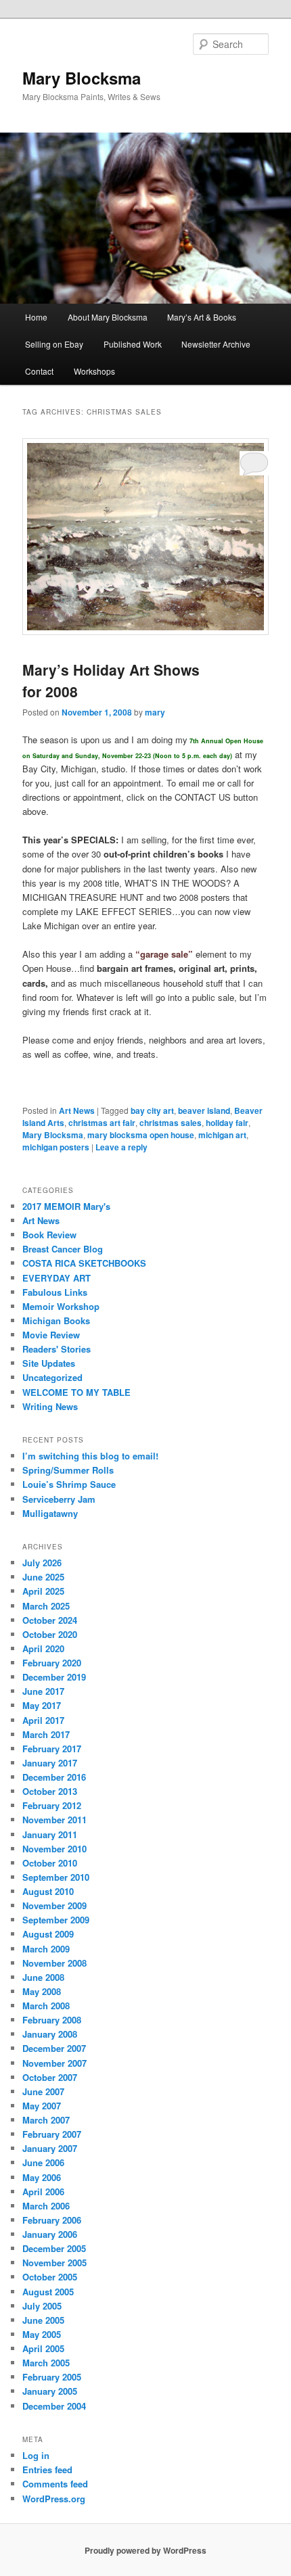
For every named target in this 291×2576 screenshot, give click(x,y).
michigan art (222, 1135)
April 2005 (43, 2348)
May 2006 (42, 2177)
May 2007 (42, 2106)
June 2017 (43, 1691)
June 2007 (43, 2091)
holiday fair (227, 1123)
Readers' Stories (57, 1349)
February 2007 (52, 2134)
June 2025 (43, 1577)
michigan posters (56, 1147)
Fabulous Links (55, 1292)
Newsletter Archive (216, 344)
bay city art (152, 1110)
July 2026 (42, 1563)
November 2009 (54, 1905)
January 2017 (50, 1763)
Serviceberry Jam (59, 1499)
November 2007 (54, 2063)
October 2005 (50, 2277)
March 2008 (46, 2006)
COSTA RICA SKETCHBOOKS (84, 1263)
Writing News (50, 1406)
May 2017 (42, 1705)
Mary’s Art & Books (202, 317)
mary (155, 712)
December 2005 (54, 2248)
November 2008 (54, 1963)
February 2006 (52, 2220)
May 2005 (42, 2334)
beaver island (204, 1110)
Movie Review (51, 1335)
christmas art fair (102, 1123)
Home (36, 317)
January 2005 (50, 2391)
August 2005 (48, 2292)
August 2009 (48, 1934)
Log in (36, 2455)
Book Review (49, 1235)
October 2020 (50, 1634)
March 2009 (46, 1949)
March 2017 (46, 1734)
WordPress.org (54, 2499)
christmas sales (171, 1123)
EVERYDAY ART (57, 1278)
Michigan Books (56, 1320)
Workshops (94, 371)
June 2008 (43, 1977)
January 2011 (50, 1834)
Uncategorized (52, 1377)
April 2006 (43, 2192)
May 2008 (42, 1991)
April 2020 (43, 1648)
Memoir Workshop (61, 1306)
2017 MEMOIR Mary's (66, 1206)
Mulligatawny (50, 1513)
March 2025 (46, 1606)
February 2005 (52, 2377)
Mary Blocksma (82, 78)
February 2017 (52, 1749)
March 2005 (46, 2363)
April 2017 (43, 1720)
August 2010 (48, 1891)
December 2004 (54, 2406)
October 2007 (50, 2077)
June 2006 (43, 2162)
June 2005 (43, 2320)
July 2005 (42, 2306)
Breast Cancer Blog (63, 1249)
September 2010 (56, 1877)
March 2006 (46, 2206)
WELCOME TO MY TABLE (76, 1392)
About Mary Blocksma (108, 317)
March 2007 (46, 2120)
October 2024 (50, 1620)
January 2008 (50, 2034)
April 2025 (43, 1591)
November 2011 (54, 1820)
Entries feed (47, 2469)
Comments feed (55, 2484)
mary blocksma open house (141, 1135)
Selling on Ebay (54, 344)
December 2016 (54, 1777)
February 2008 (52, 2020)
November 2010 (54, 1849)
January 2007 (50, 2148)
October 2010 (50, 1863)
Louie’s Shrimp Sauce (69, 1484)
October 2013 (50, 1791)
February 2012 (52, 1805)
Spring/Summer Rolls (68, 1470)
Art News (77, 1110)
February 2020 (52, 1663)
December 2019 (54, 1677)
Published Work (133, 344)
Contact (39, 371)
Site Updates (49, 1363)
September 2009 (56, 1920)
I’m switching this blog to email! (90, 1456)
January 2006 (50, 2234)
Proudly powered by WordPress (145, 2550)
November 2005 (54, 2263)
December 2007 (54, 2048)
